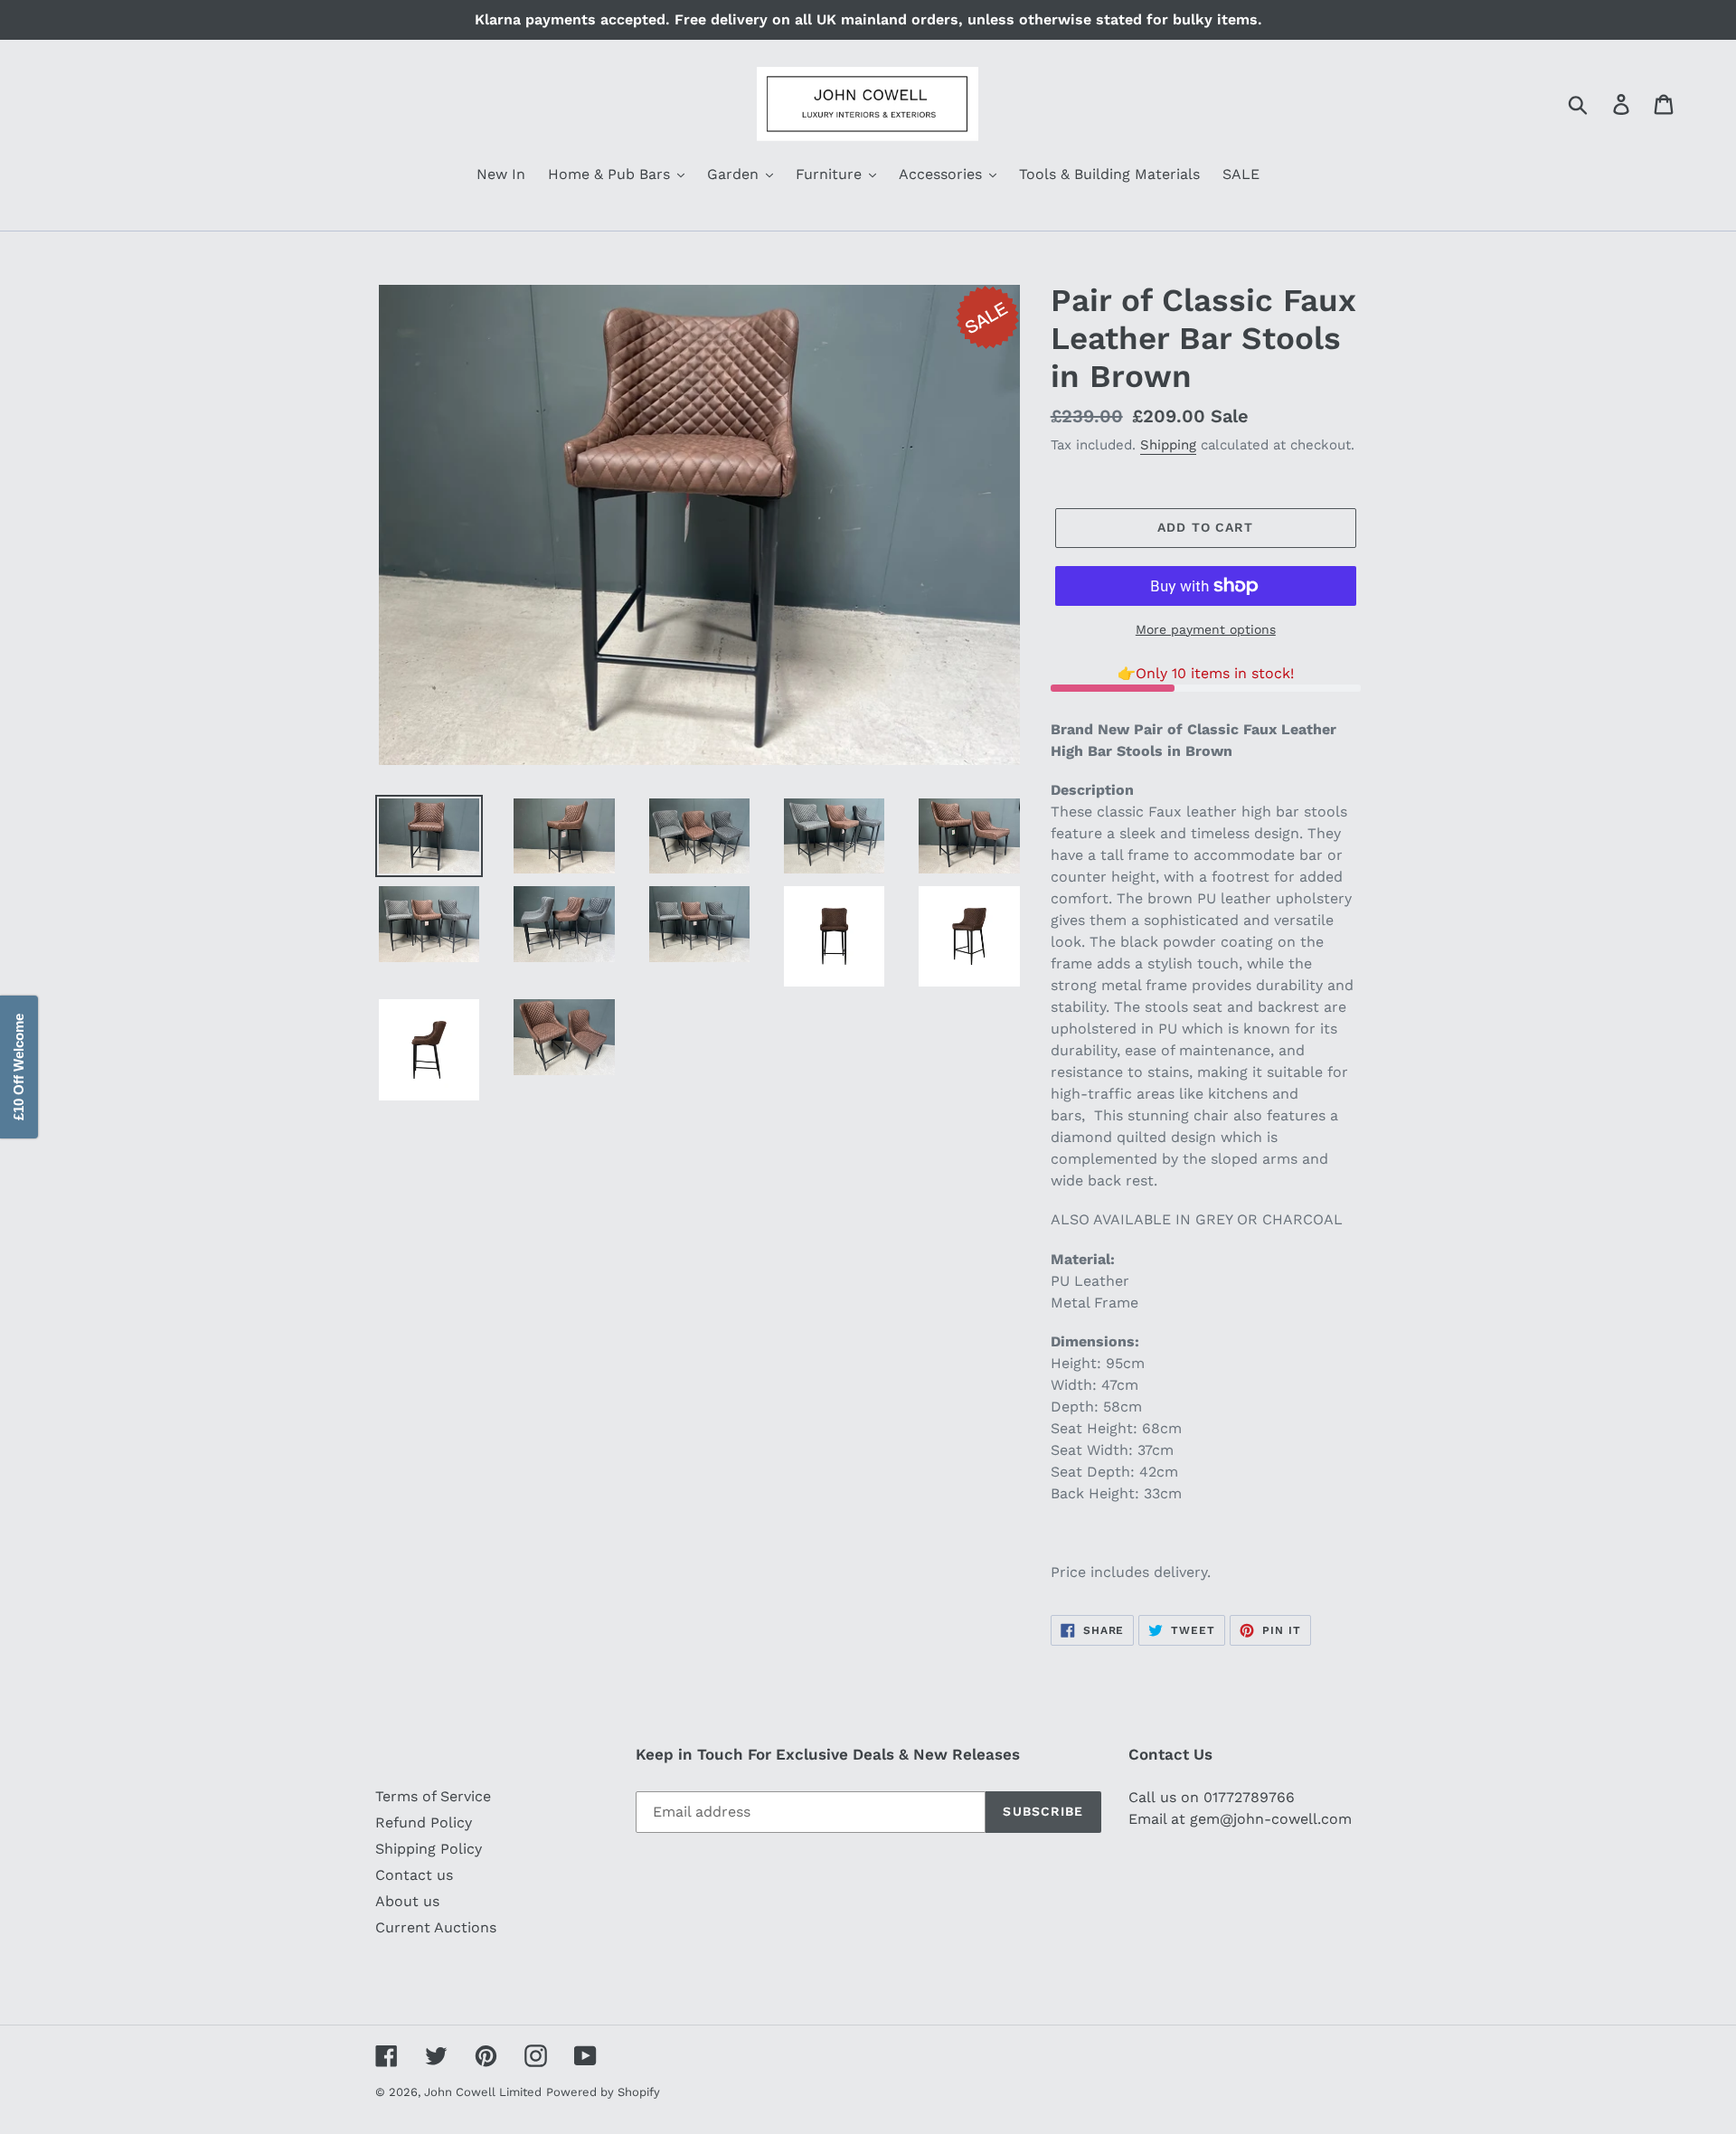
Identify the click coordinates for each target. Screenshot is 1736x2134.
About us (407, 1901)
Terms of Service (433, 1796)
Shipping (1168, 445)
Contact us (414, 1875)
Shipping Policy (429, 1849)
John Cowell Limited (483, 2092)
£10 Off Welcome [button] (19, 1067)
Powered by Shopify (603, 2092)
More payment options (1206, 629)
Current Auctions (436, 1927)
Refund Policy (424, 1822)
